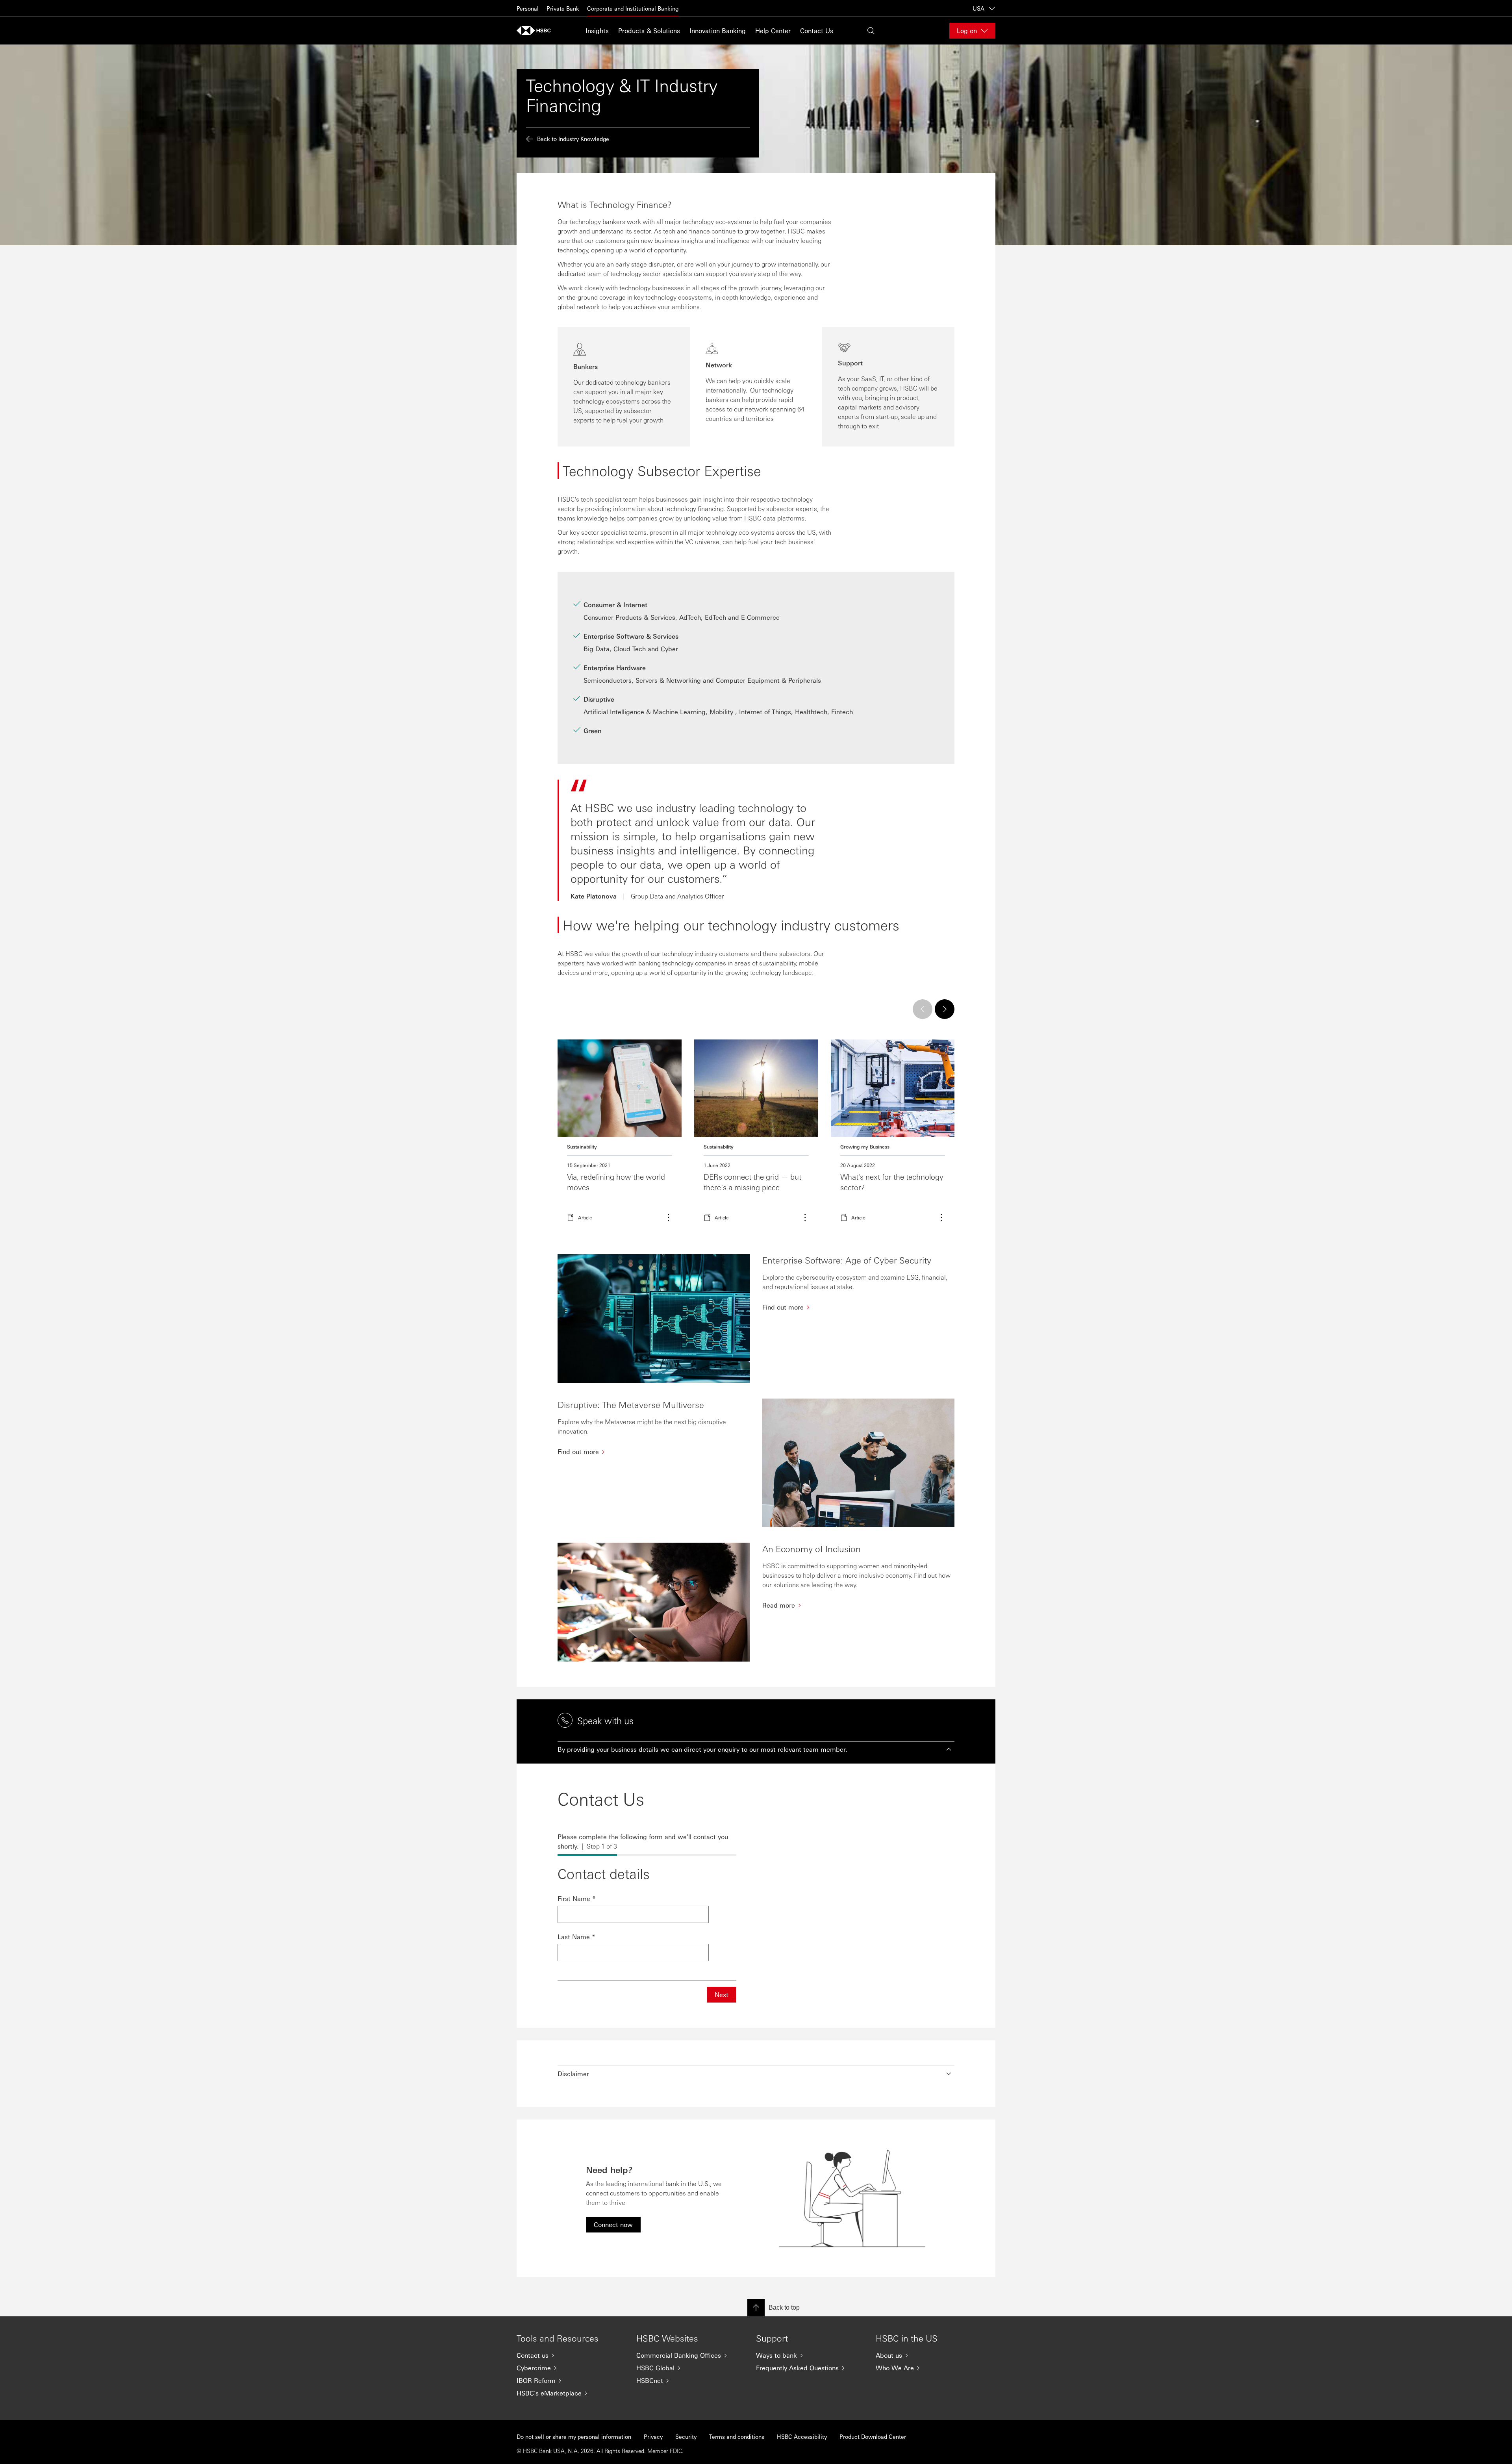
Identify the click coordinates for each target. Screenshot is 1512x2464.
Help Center (773, 31)
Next (722, 1994)
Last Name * (576, 1937)
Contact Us (817, 31)
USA (978, 8)
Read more (620, 1135)
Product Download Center (873, 2436)
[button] (756, 1749)
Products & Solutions (649, 31)
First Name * (577, 1898)
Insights (597, 31)
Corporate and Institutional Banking (633, 8)
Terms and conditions (737, 2436)
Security (686, 2436)
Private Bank (563, 8)
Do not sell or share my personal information (574, 2436)
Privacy (653, 2436)
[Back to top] (756, 2308)
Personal (528, 8)
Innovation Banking (718, 31)
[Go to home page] (536, 31)
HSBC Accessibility (802, 2436)
